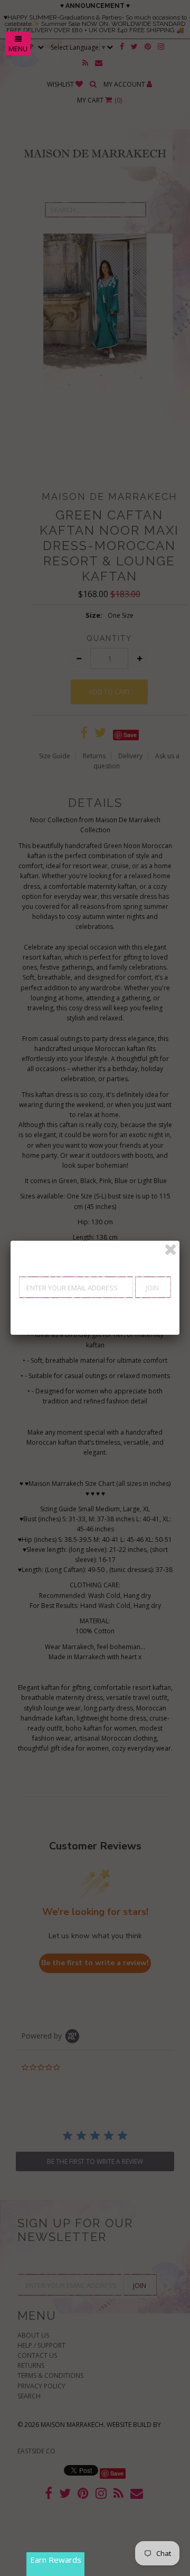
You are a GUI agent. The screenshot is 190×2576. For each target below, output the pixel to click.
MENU (18, 49)
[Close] (170, 1250)
